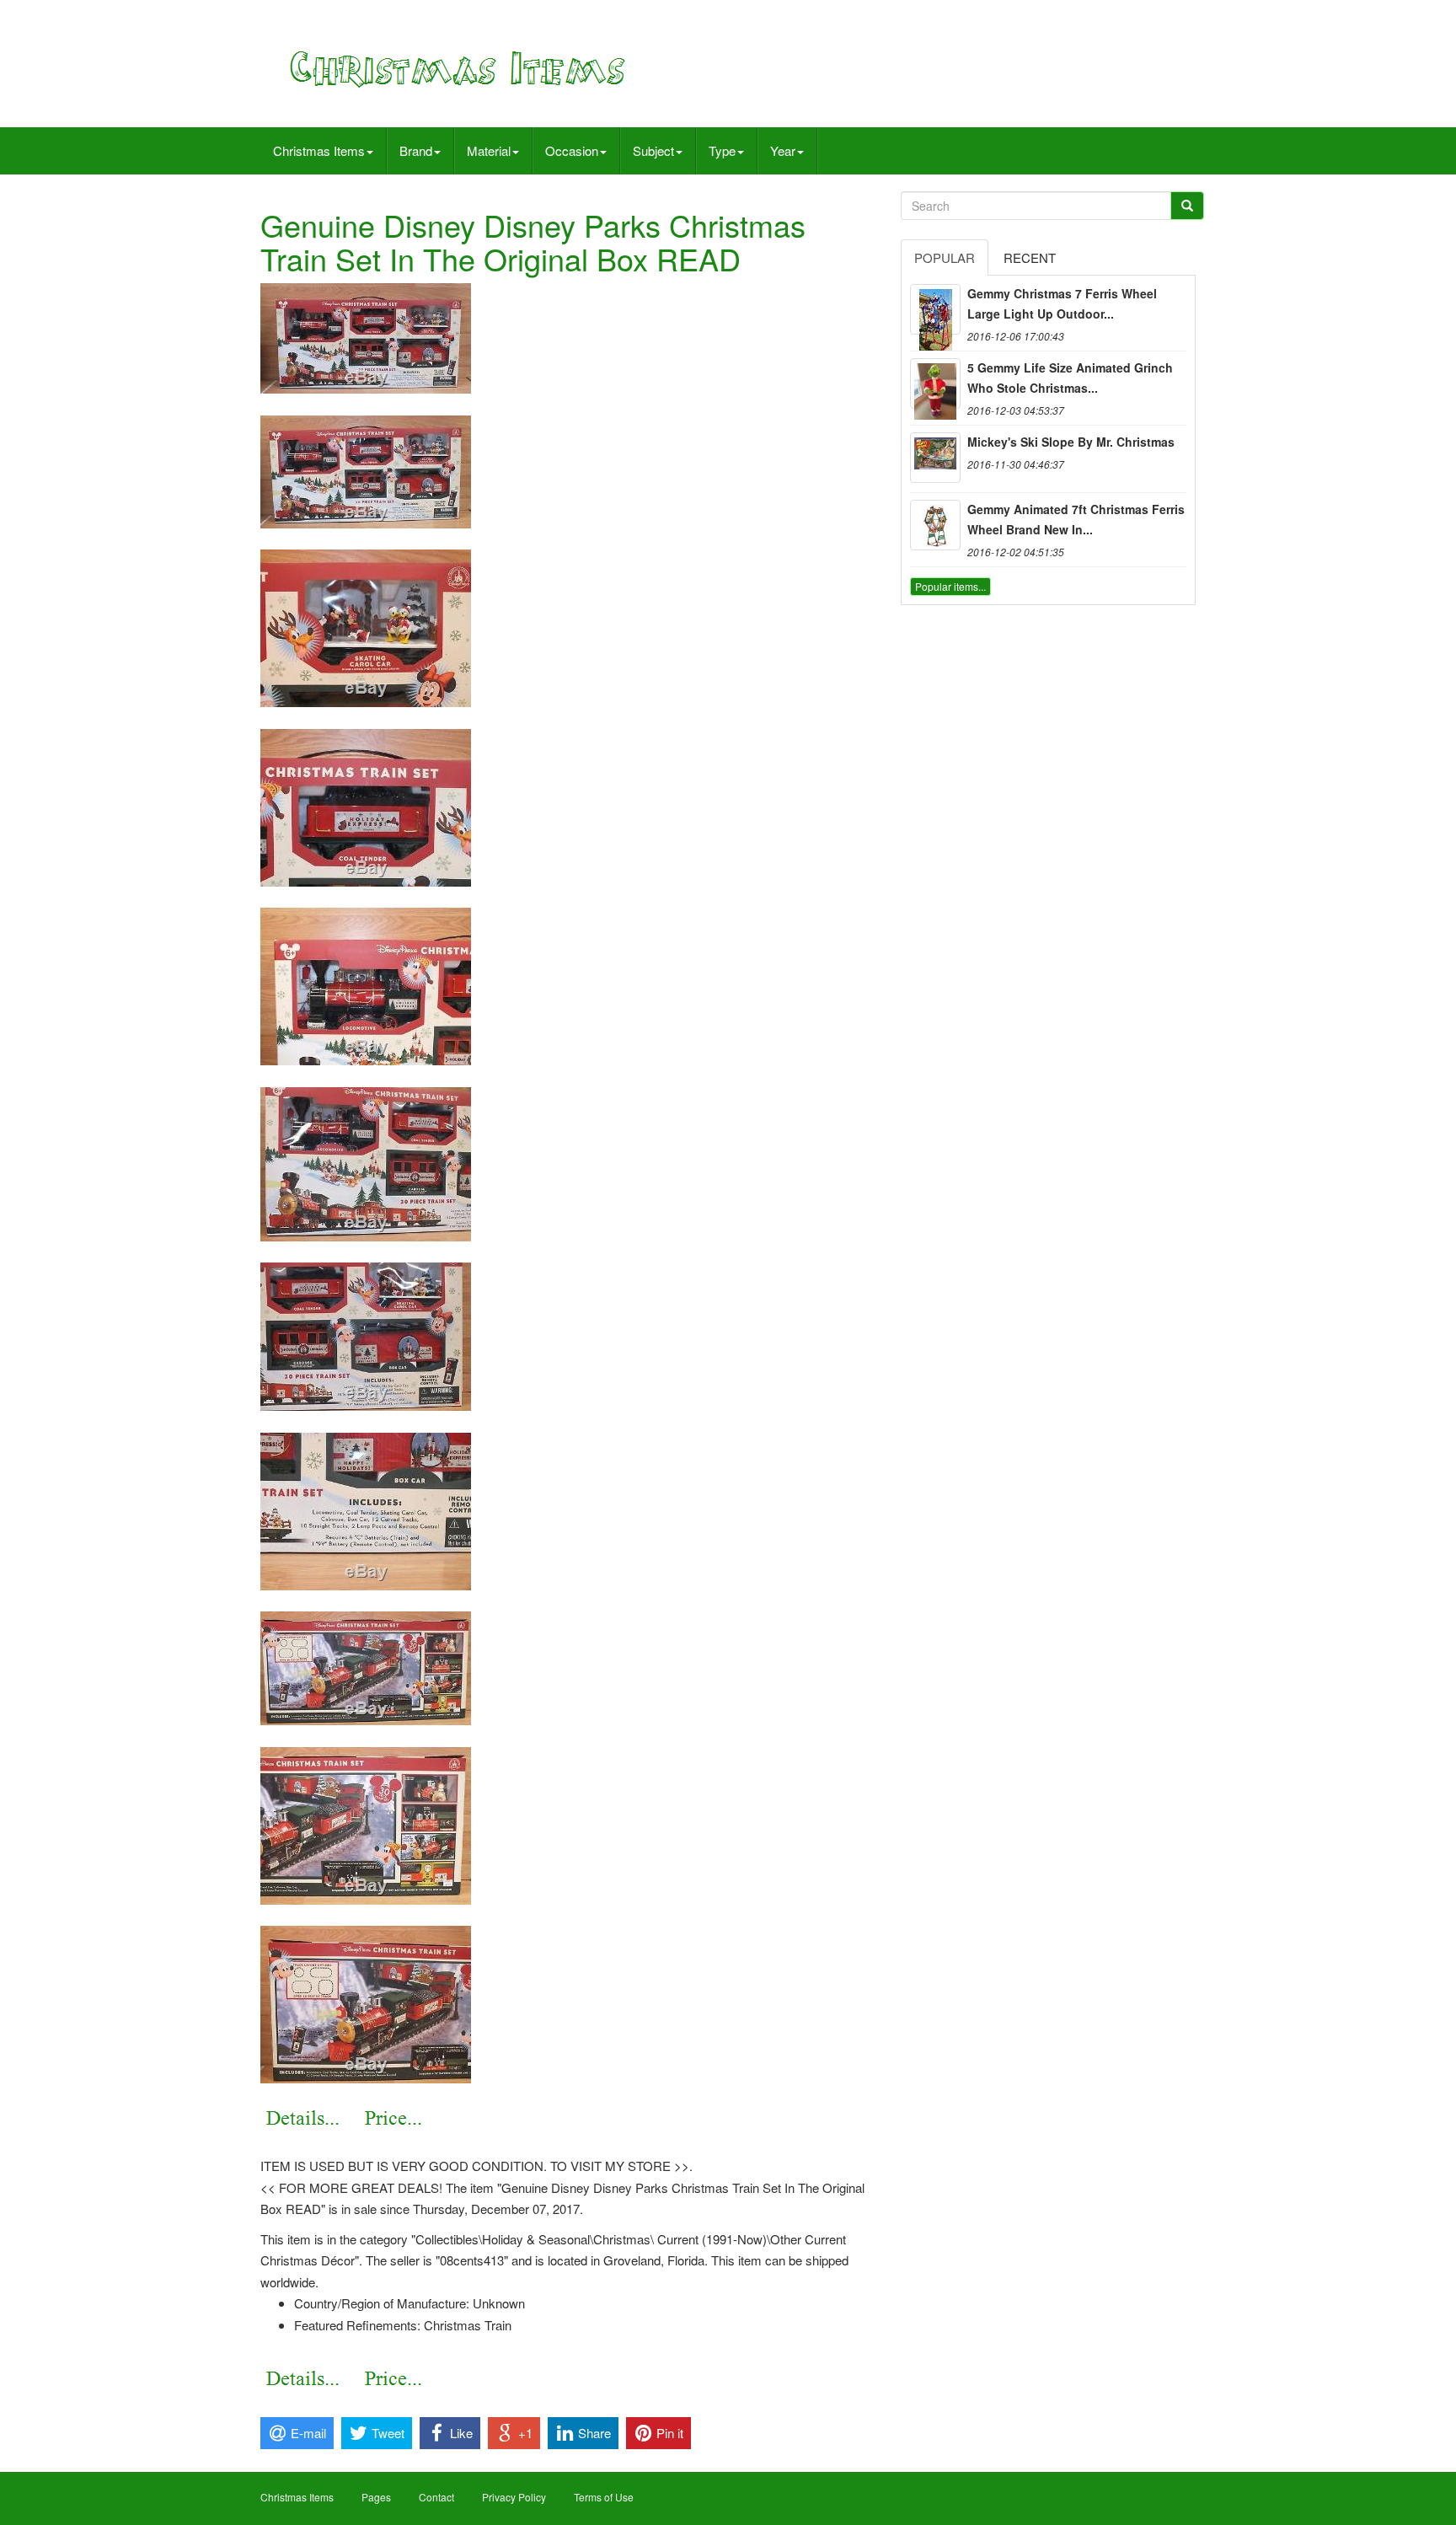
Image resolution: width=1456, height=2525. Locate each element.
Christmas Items (319, 150)
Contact (436, 2497)
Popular (945, 257)
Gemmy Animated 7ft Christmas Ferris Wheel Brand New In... (1076, 519)
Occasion (572, 150)
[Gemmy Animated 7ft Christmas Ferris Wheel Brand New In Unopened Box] (935, 525)
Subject (653, 150)
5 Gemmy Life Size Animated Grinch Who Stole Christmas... (1070, 378)
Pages (376, 2497)
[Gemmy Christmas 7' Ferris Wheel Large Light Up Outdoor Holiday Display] (935, 309)
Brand (416, 150)
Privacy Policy (514, 2497)
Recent (1030, 257)
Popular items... (950, 586)
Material (489, 150)
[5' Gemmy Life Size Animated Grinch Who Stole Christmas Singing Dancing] (935, 383)
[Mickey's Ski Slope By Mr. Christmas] (935, 458)
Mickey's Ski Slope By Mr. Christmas (1071, 442)
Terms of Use (604, 2497)
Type (722, 150)
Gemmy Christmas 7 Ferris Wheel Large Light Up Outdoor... (1062, 303)
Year (783, 150)
